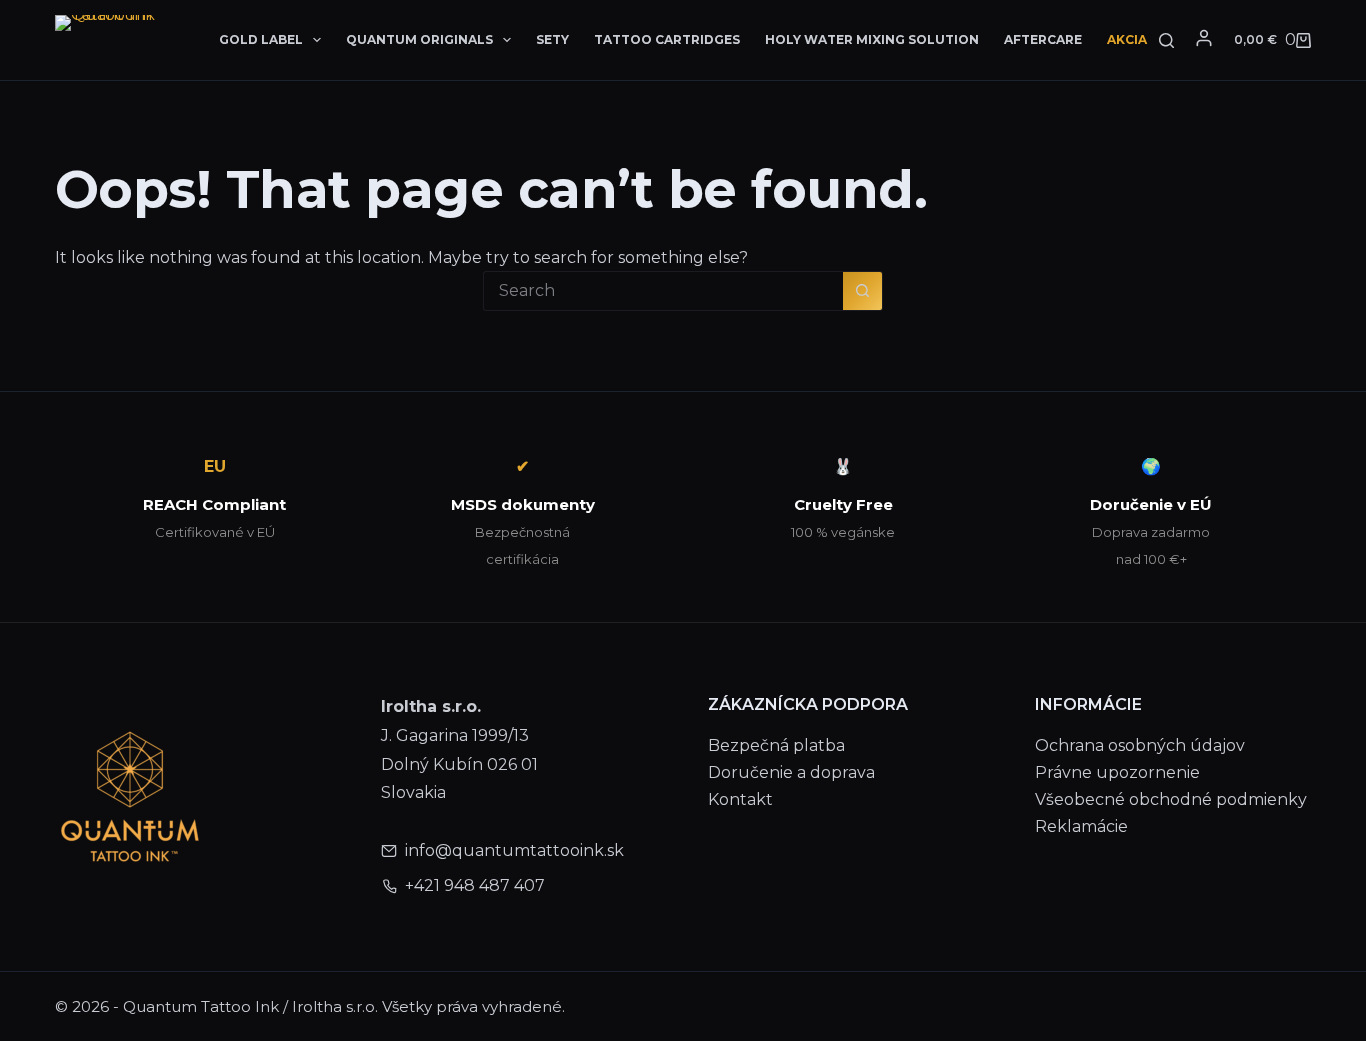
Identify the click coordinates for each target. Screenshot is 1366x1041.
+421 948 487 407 (475, 885)
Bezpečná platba (776, 745)
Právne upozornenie (1117, 772)
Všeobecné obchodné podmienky (1171, 799)
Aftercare (1043, 39)
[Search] (1166, 40)
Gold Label (261, 39)
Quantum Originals (419, 39)
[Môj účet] (1204, 38)
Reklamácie (1081, 826)
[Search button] (863, 291)
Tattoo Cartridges (667, 39)
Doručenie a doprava (791, 772)
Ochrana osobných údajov (1140, 745)
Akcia (1127, 39)
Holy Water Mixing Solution (872, 39)
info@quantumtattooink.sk (514, 850)
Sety (552, 39)
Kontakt (740, 799)
